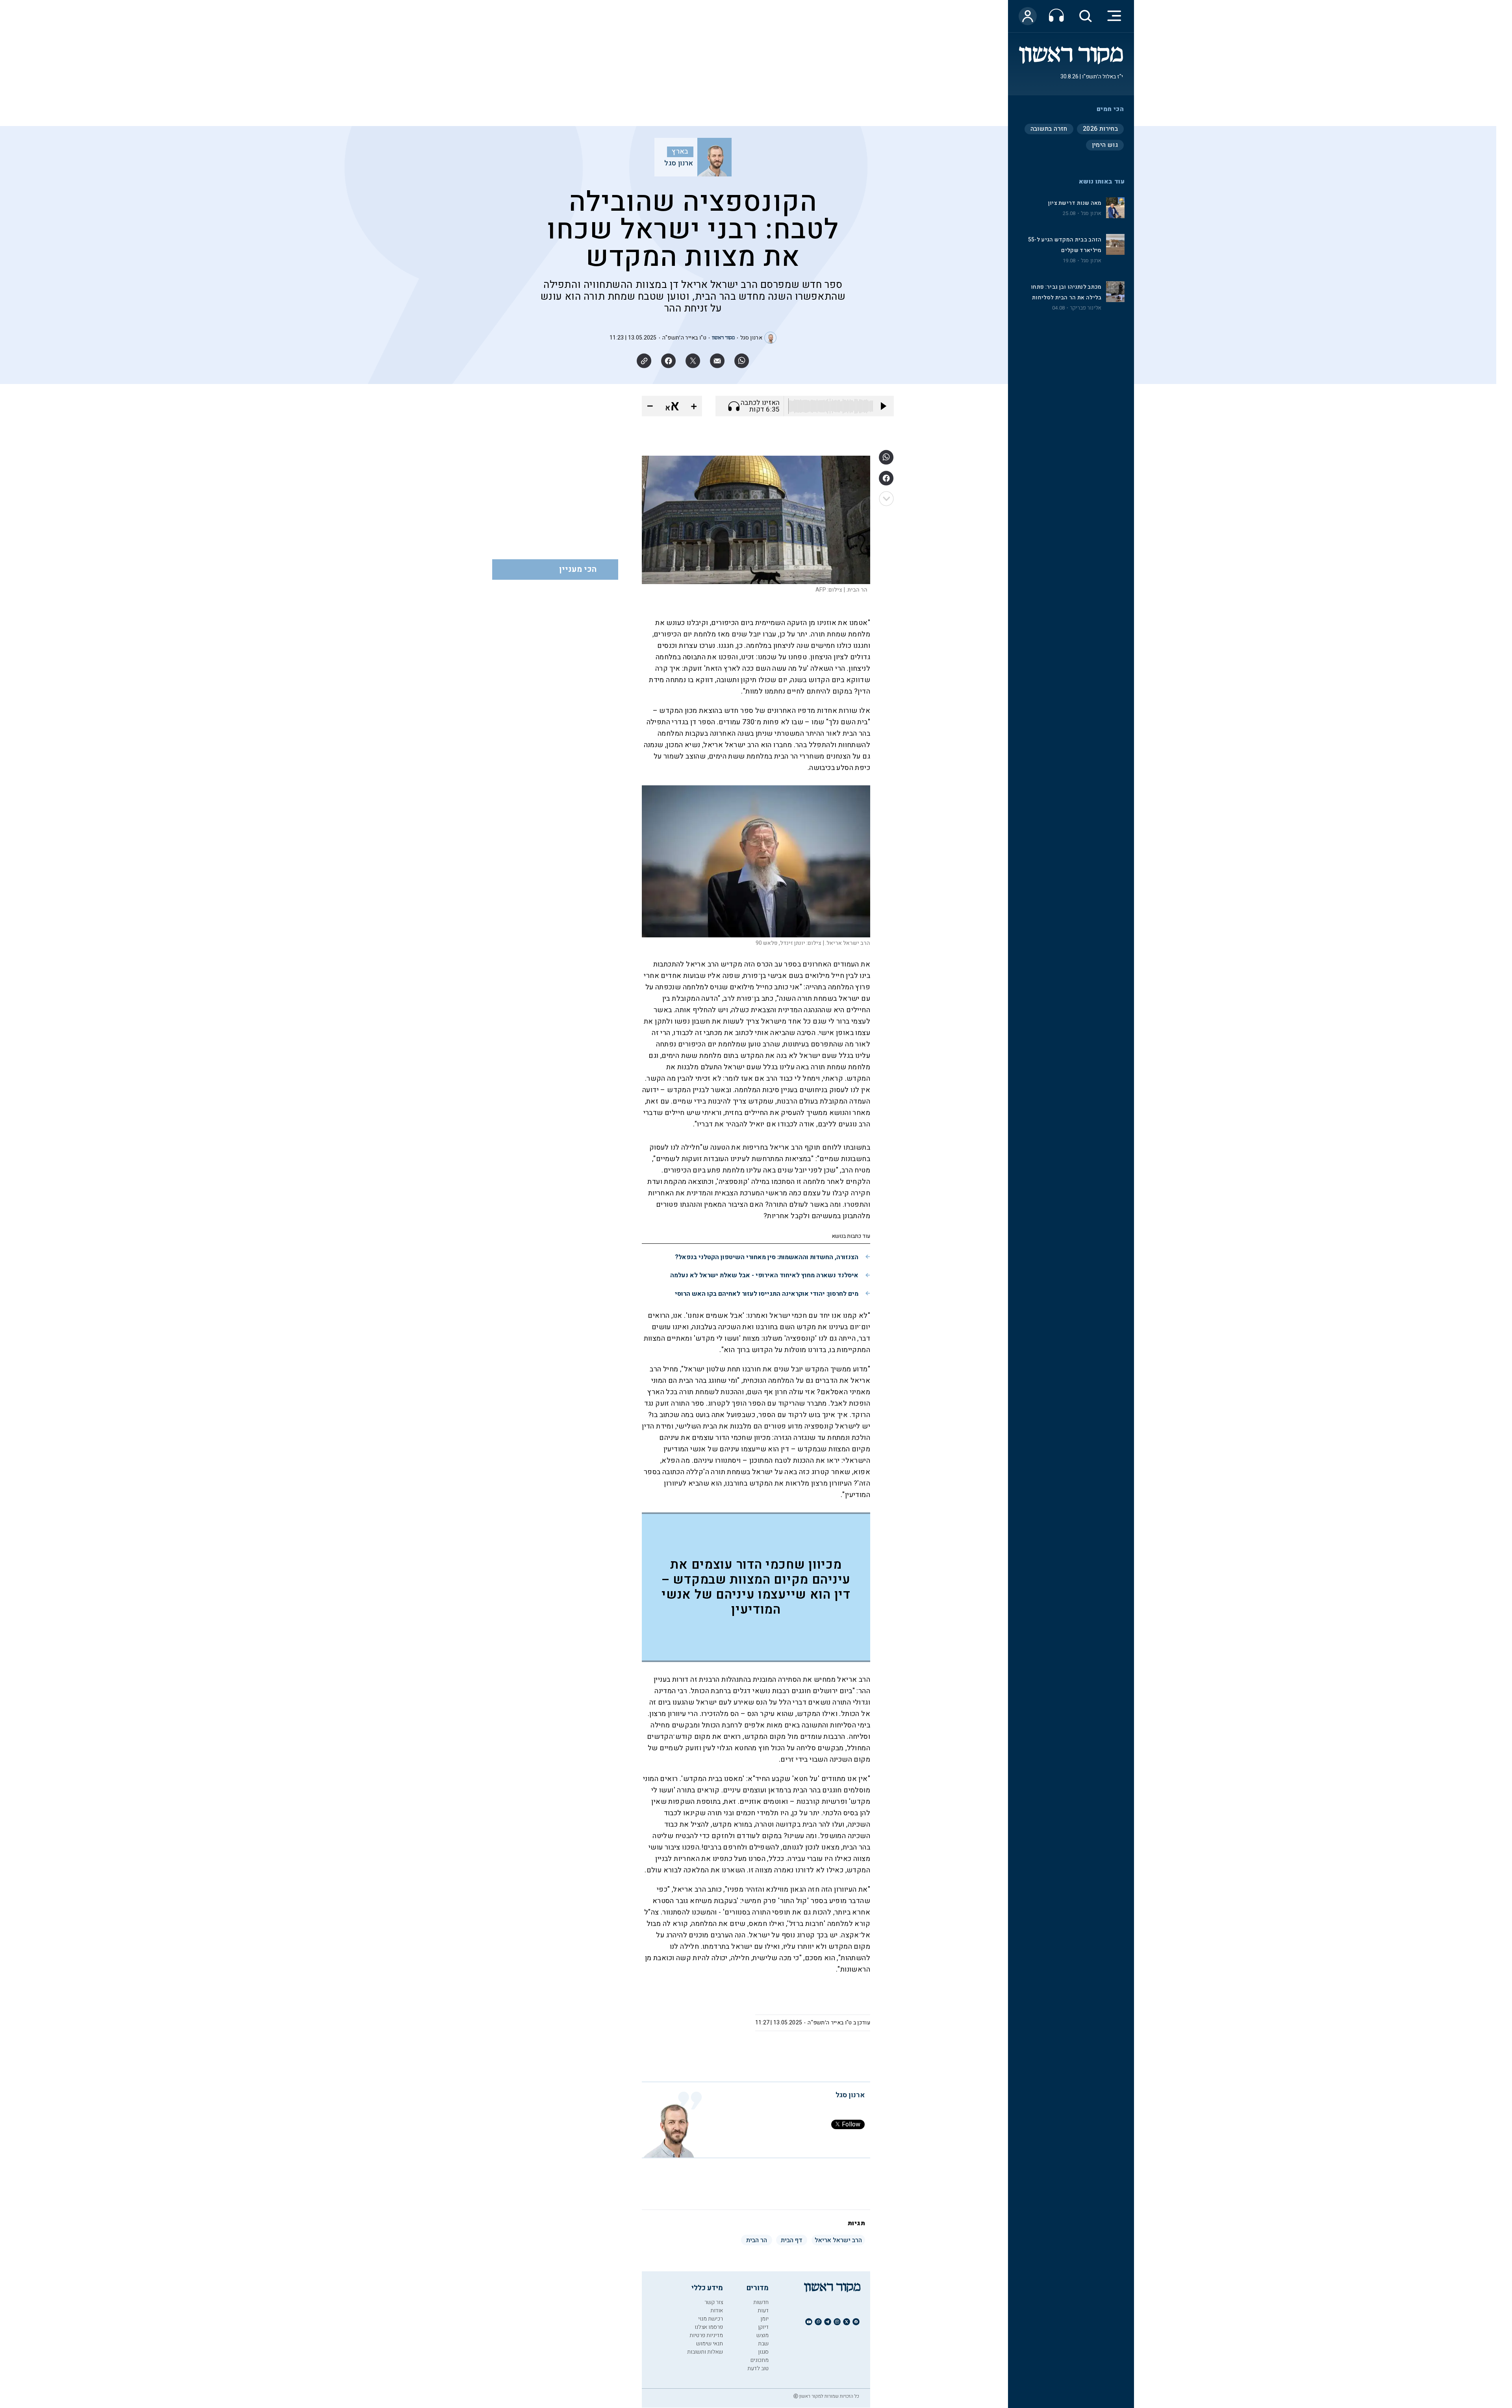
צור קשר (714, 2302)
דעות (763, 2311)
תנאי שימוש (710, 2344)
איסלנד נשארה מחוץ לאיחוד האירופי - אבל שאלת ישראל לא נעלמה (764, 1275)
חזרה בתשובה (1049, 129)
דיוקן (763, 2327)
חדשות (761, 2302)
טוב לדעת (758, 2368)
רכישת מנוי (711, 2319)
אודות (717, 2311)
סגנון (763, 2352)
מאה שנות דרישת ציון (1075, 203)
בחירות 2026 (1100, 129)
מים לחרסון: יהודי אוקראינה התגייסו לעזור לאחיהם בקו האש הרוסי (767, 1294)
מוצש (762, 2335)
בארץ (680, 152)
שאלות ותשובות (705, 2352)
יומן (764, 2319)
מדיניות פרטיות (706, 2335)
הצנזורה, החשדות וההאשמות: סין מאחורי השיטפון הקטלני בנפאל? (767, 1257)
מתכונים (760, 2360)
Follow (851, 2124)
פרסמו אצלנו (709, 2327)
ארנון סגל (1091, 213)
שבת (763, 2344)
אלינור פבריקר (1086, 308)
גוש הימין (1105, 145)
